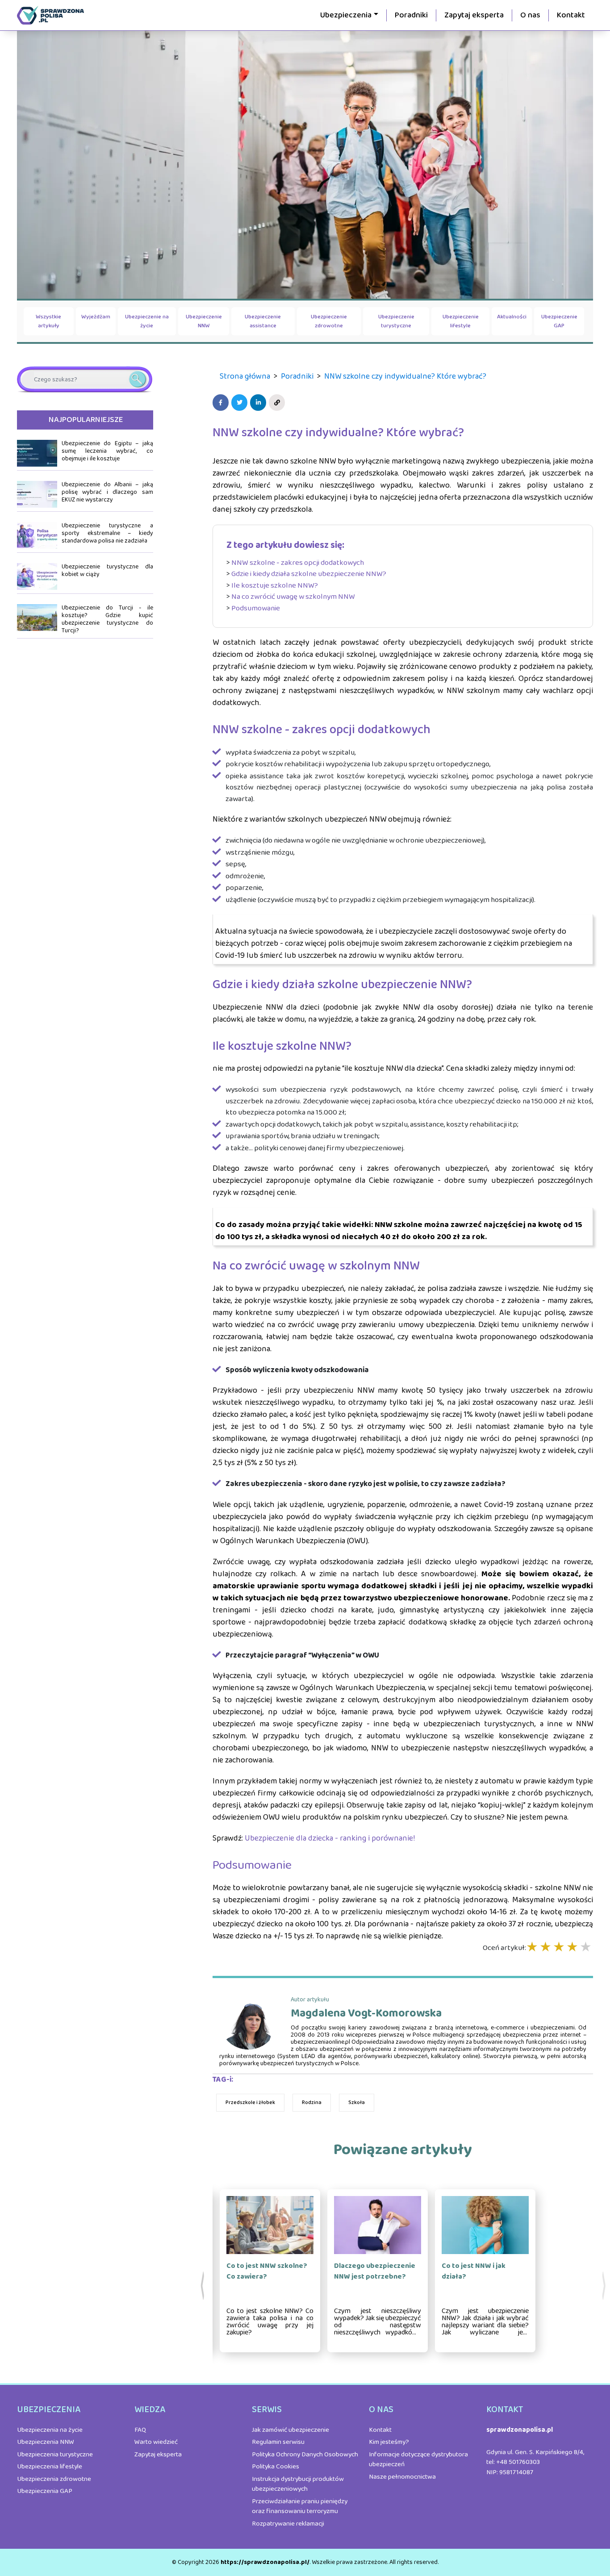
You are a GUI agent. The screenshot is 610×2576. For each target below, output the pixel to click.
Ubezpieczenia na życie (50, 2430)
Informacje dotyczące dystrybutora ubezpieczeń (418, 2460)
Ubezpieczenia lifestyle (50, 2467)
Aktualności (512, 317)
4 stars (573, 1948)
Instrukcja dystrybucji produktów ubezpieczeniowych (298, 2484)
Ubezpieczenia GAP (45, 2491)
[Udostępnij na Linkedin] (259, 403)
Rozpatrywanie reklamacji (288, 2524)
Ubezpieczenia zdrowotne (54, 2479)
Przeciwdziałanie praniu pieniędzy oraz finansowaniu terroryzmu (300, 2507)
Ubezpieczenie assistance (263, 321)
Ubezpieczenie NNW (204, 321)
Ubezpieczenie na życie (147, 321)
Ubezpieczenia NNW (46, 2442)
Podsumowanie (256, 608)
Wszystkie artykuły (48, 321)
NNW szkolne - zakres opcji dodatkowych (298, 563)
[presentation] (203, 2286)
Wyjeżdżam (96, 317)
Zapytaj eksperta (474, 15)
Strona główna (245, 376)
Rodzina (312, 2102)
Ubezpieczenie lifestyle (461, 321)
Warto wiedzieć (156, 2442)
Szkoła (357, 2102)
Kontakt (571, 15)
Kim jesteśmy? (389, 2442)
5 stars (586, 1948)
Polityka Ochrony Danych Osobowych (305, 2455)
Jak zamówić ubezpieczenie (290, 2430)
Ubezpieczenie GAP (559, 321)
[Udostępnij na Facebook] (222, 403)
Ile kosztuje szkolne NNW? (275, 586)
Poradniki (411, 15)
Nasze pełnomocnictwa (402, 2477)
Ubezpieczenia (346, 15)
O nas (530, 15)
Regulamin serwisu (278, 2442)
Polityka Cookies (276, 2467)
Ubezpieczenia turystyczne (55, 2455)
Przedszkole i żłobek (250, 2102)
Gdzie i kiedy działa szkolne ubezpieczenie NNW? (309, 574)
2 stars (546, 1948)
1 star (533, 1948)
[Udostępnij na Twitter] (241, 403)
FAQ (140, 2430)
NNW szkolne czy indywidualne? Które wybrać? (405, 376)
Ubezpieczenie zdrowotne (329, 321)
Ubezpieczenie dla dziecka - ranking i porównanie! (330, 1838)
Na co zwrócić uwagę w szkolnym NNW (293, 597)
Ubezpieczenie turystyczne (396, 321)
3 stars (560, 1948)
